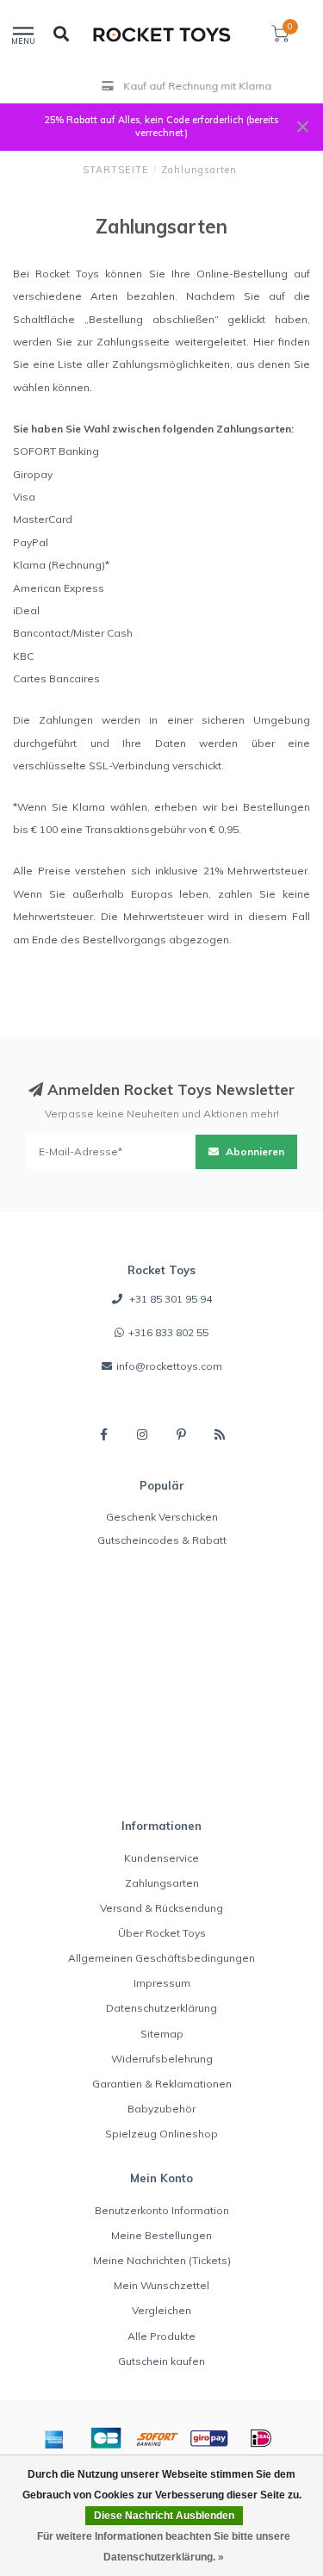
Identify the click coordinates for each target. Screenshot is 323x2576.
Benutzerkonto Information (162, 2210)
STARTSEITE (116, 170)
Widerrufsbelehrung (162, 2059)
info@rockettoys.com (169, 1366)
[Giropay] (209, 2438)
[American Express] (54, 2438)
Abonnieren (254, 1151)
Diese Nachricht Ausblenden (164, 2516)
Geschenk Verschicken (162, 1517)
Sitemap (162, 2034)
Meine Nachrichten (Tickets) (162, 2260)
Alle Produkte (161, 2336)
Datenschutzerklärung (161, 2008)
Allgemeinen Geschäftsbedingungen (161, 1958)
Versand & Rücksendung (161, 1908)
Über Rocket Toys (162, 1933)
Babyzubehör (161, 2109)
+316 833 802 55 (168, 1332)
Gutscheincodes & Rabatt (162, 1540)
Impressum (162, 1983)
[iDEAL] (261, 2438)
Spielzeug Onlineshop (161, 2134)
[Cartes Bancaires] (106, 2438)
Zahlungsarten (162, 1883)
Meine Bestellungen (161, 2235)
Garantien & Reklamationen (162, 2084)
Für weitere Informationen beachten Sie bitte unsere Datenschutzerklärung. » (164, 2547)
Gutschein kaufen (161, 2361)
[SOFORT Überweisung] (158, 2438)
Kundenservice (161, 1858)
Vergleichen (161, 2310)
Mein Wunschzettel (161, 2285)
